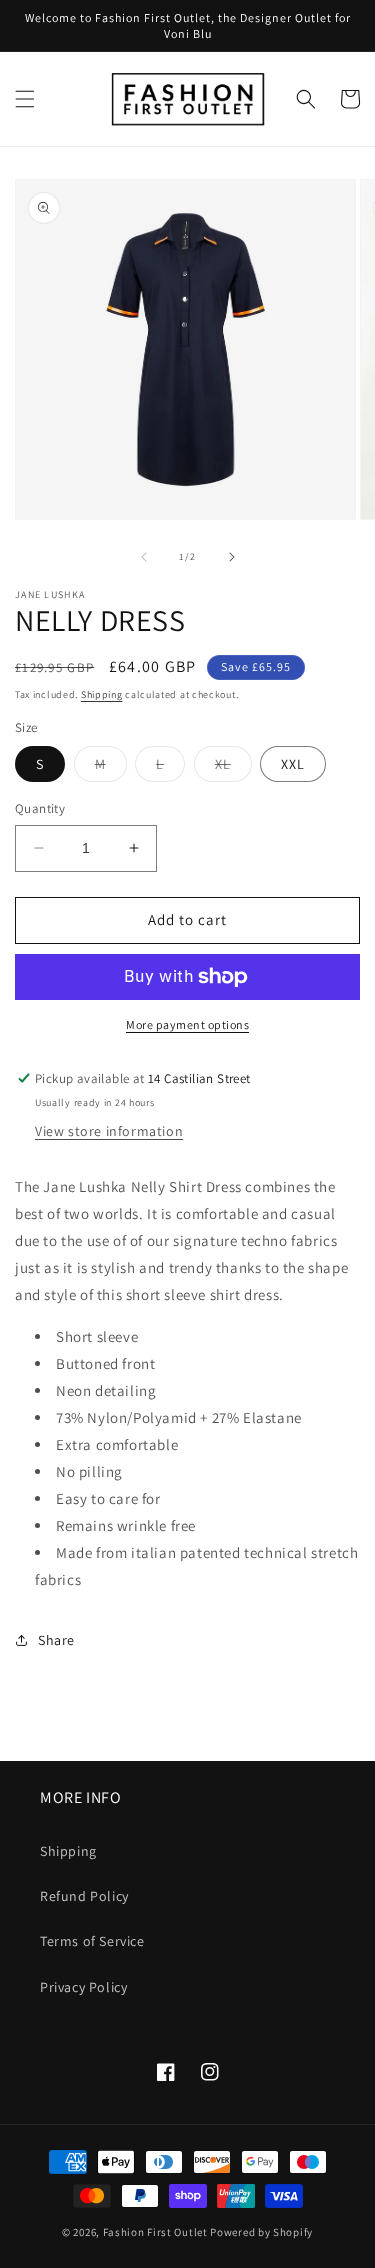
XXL (293, 764)
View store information (109, 1131)
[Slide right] (232, 557)
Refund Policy (84, 1896)
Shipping (102, 694)
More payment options (187, 1024)
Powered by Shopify (261, 2232)
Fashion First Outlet (155, 2232)
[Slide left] (144, 557)
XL (233, 768)
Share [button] (56, 1640)
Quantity (40, 808)
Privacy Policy (83, 1987)
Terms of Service (92, 1941)
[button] (25, 99)
